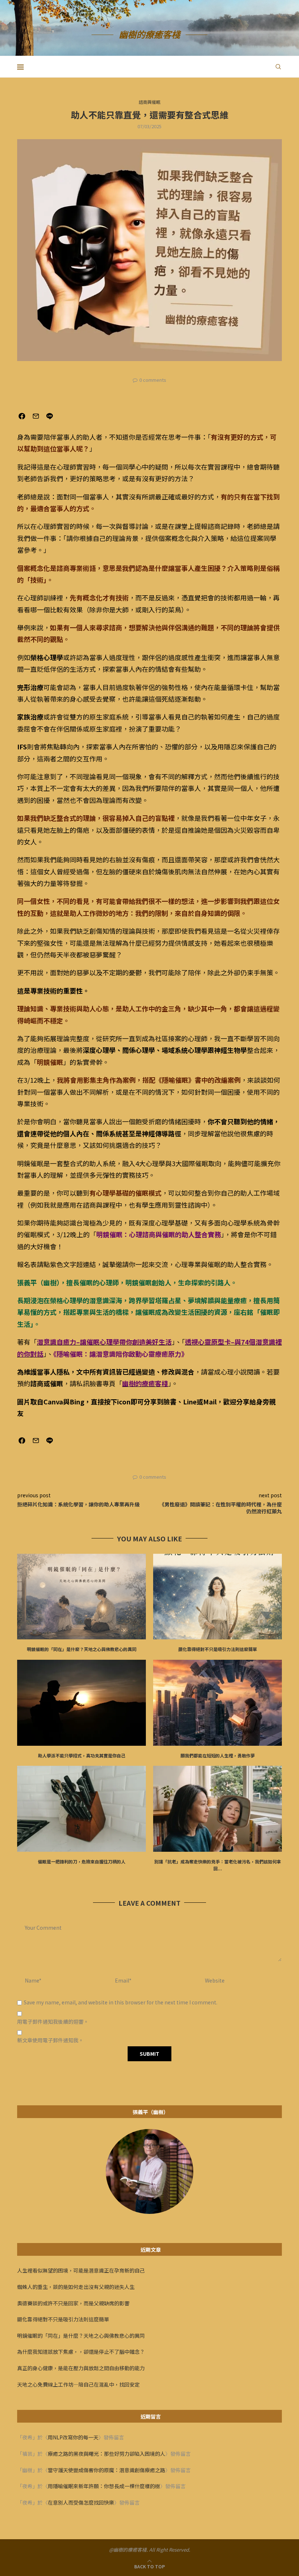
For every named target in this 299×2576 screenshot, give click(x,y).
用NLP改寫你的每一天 (73, 2437)
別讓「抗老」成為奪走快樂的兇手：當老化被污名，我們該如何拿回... (218, 1865)
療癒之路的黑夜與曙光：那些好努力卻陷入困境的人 (106, 2454)
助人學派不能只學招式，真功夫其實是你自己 (82, 1755)
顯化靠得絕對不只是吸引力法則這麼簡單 (218, 1649)
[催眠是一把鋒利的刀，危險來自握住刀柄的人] (81, 1809)
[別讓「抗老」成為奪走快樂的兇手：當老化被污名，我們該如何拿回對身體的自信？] (218, 1809)
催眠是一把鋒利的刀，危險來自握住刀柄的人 (82, 1861)
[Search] (278, 67)
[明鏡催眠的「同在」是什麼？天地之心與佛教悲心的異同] (81, 1597)
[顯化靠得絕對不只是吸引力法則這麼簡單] (218, 1597)
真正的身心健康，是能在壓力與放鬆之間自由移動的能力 (81, 2368)
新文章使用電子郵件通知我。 (50, 2040)
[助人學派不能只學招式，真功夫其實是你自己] (81, 1703)
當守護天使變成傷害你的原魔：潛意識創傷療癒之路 (106, 2470)
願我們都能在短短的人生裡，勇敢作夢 (218, 1755)
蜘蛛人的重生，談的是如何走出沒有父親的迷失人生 (76, 2287)
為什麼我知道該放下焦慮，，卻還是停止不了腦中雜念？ (81, 2352)
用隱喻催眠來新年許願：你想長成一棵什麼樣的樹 (104, 2486)
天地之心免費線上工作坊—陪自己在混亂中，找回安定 (78, 2384)
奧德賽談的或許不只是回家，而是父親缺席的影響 (73, 2303)
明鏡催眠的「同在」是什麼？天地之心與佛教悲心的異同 (82, 1649)
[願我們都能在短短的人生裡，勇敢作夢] (218, 1703)
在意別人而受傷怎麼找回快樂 (81, 2502)
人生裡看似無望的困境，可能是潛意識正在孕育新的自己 (81, 2270)
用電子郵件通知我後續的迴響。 (53, 2022)
